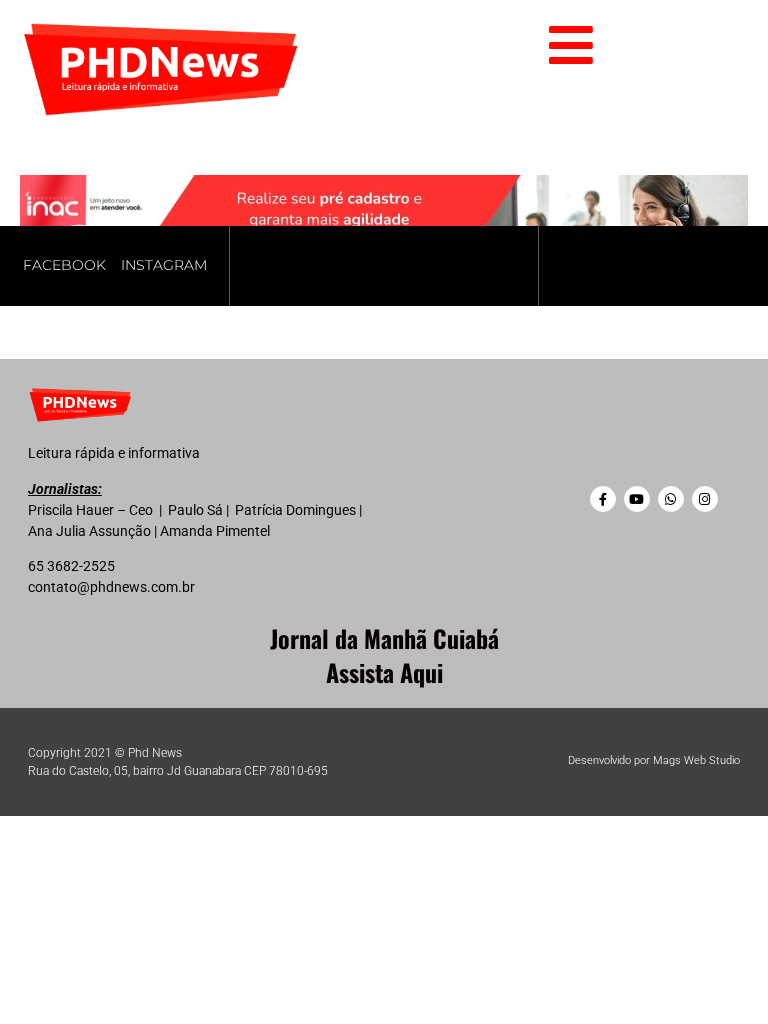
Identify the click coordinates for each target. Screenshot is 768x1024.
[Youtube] (637, 499)
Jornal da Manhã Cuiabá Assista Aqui (384, 655)
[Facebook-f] (603, 499)
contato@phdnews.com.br (111, 587)
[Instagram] (705, 499)
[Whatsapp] (671, 499)
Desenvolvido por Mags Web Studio (654, 760)
